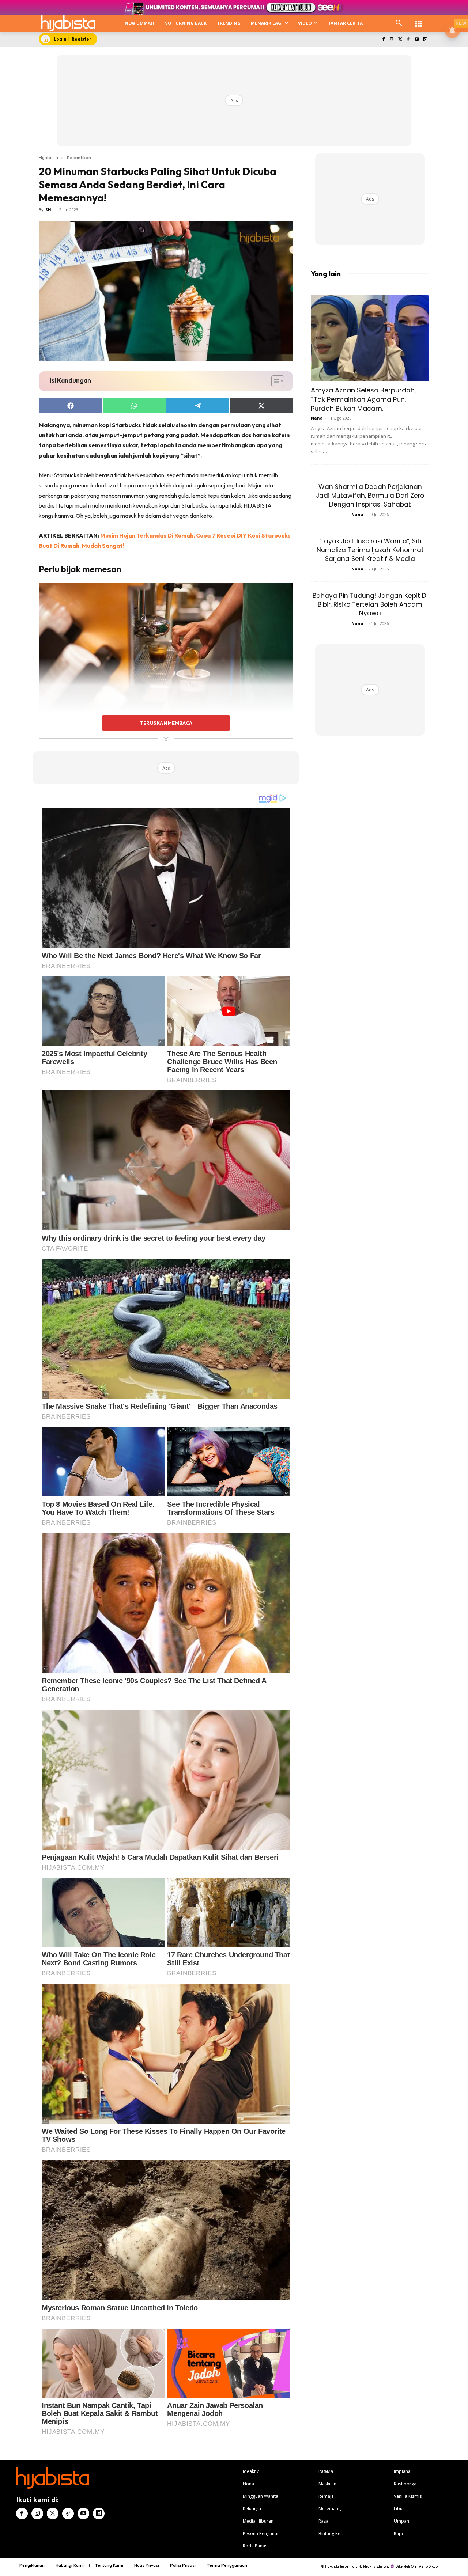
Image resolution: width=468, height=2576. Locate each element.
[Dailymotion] (425, 40)
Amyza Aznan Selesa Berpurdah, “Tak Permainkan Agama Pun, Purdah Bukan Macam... (363, 399)
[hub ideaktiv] (419, 20)
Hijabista (48, 157)
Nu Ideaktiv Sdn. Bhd (374, 2566)
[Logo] (68, 23)
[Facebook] (383, 40)
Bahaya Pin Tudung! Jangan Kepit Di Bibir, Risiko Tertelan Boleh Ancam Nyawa (370, 604)
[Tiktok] (409, 40)
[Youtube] (417, 40)
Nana (317, 418)
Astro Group (428, 2566)
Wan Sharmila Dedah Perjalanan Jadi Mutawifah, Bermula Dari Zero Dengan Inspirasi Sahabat (370, 496)
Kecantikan (79, 157)
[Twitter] (400, 40)
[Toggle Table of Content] (274, 381)
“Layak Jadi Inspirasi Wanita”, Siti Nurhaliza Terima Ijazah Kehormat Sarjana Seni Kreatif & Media (370, 550)
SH (48, 210)
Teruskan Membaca (166, 723)
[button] (399, 23)
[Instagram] (392, 40)
